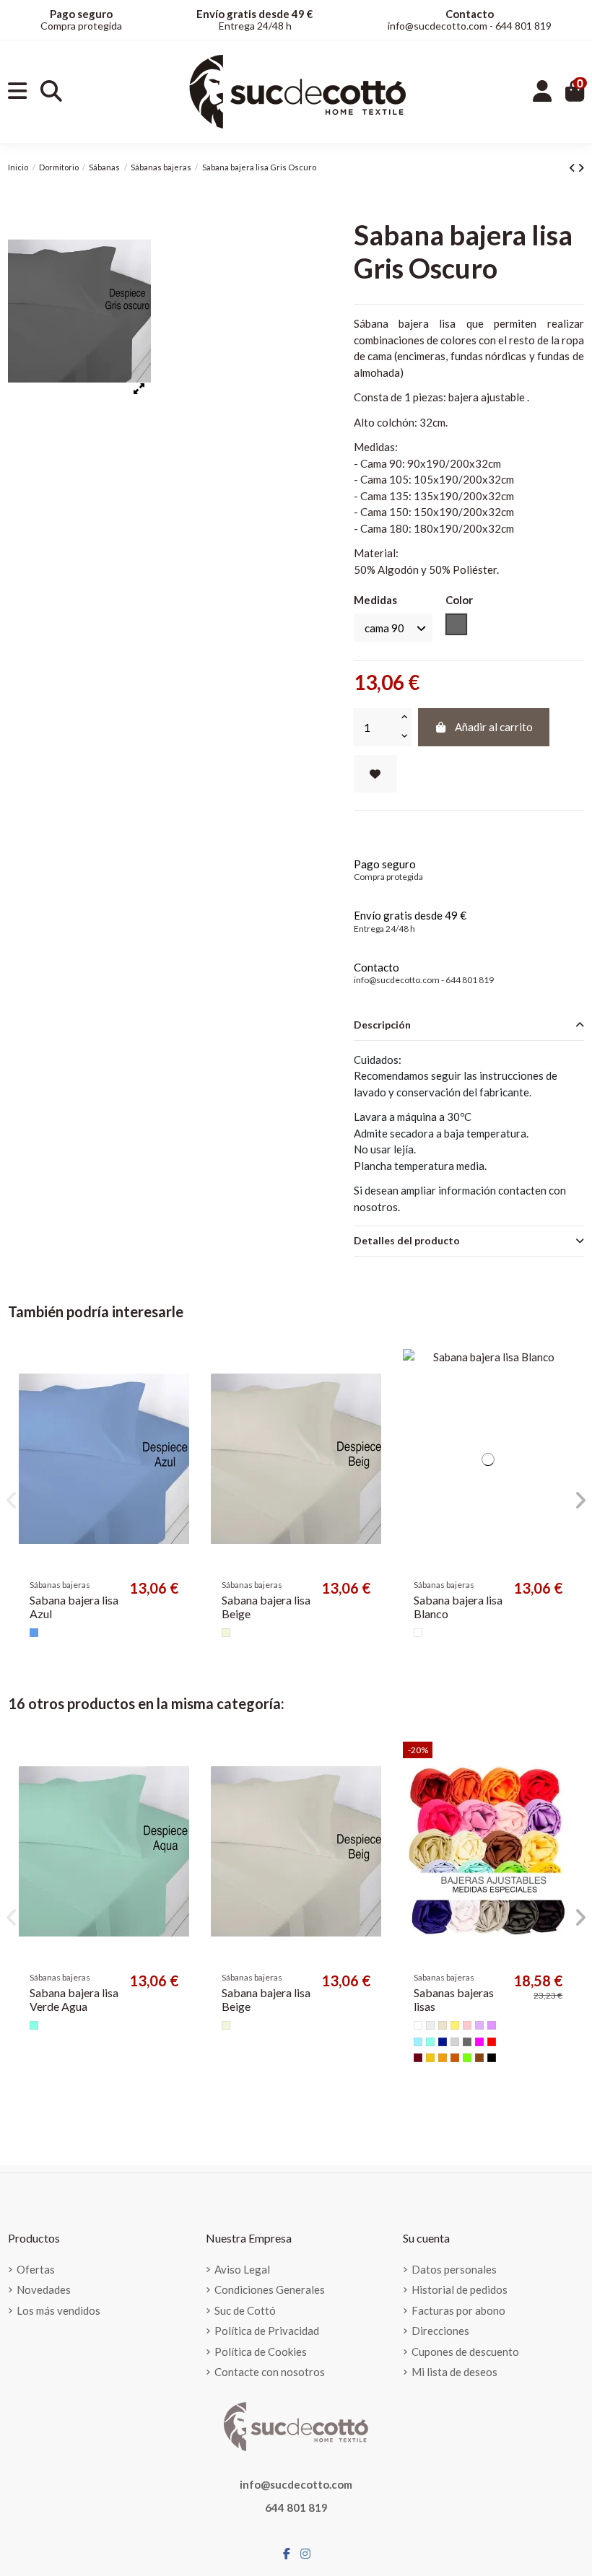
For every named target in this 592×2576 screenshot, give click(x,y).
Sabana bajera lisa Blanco (458, 1607)
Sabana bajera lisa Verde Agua (74, 1999)
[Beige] (226, 1633)
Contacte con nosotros (270, 2372)
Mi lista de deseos (454, 2372)
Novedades (44, 2289)
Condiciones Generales (270, 2289)
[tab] (469, 1026)
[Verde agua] (34, 2025)
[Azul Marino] (443, 2042)
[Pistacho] (467, 2058)
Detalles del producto (407, 1240)
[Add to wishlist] (375, 774)
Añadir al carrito (494, 727)
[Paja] (455, 2025)
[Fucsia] (479, 2042)
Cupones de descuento (465, 2352)
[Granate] (418, 2058)
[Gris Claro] (455, 2042)
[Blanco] (418, 1633)
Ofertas (36, 2269)
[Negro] (492, 2058)
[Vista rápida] (177, 1398)
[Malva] (479, 2025)
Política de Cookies (261, 2352)
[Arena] (443, 2025)
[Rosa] (467, 2025)
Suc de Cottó (245, 2310)
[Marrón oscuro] (479, 2058)
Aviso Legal (242, 2269)
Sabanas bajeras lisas (454, 1999)
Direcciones (440, 2331)
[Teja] (455, 2058)
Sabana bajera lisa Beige (266, 1607)
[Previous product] (573, 167)
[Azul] (34, 1633)
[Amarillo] (430, 2058)
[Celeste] (418, 2042)
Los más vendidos (58, 2310)
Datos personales (454, 2269)
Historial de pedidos (460, 2289)
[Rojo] (492, 2042)
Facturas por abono (458, 2310)
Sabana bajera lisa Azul (74, 1607)
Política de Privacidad (267, 2331)
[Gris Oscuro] (467, 2042)
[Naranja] (443, 2058)
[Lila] (492, 2025)
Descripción (382, 1025)
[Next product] (581, 167)
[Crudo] (430, 2025)
